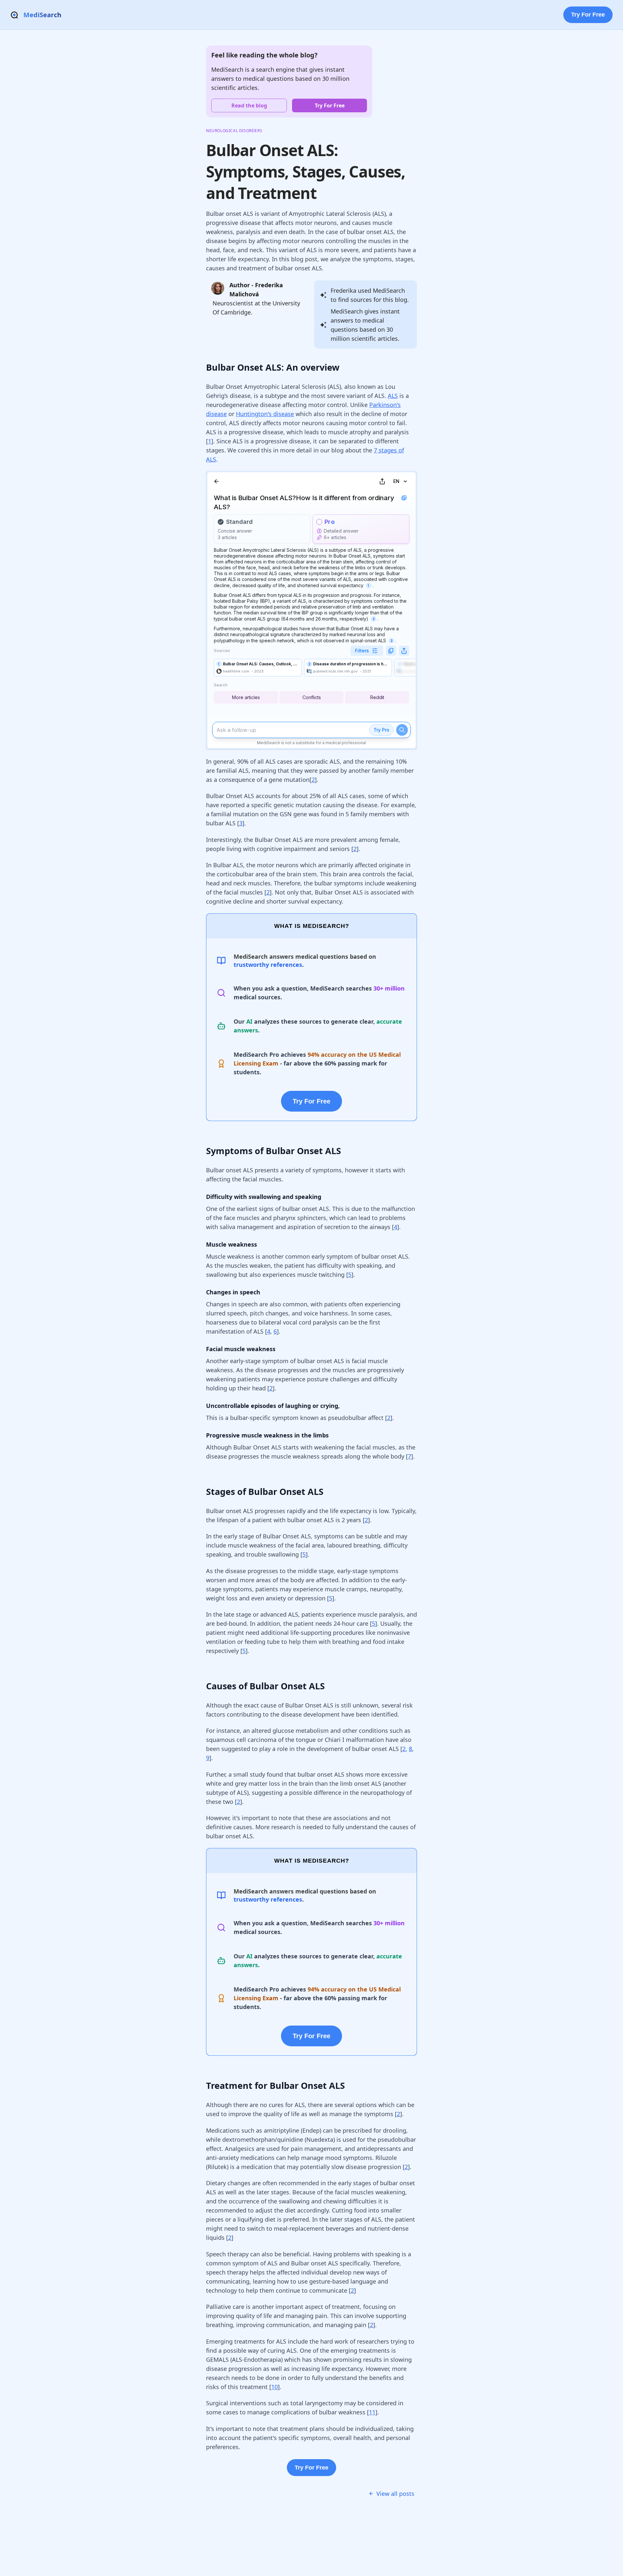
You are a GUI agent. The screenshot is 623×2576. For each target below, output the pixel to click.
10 (275, 2387)
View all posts (395, 2494)
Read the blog (249, 105)
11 (372, 2412)
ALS (393, 396)
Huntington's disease (265, 414)
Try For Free (588, 15)
